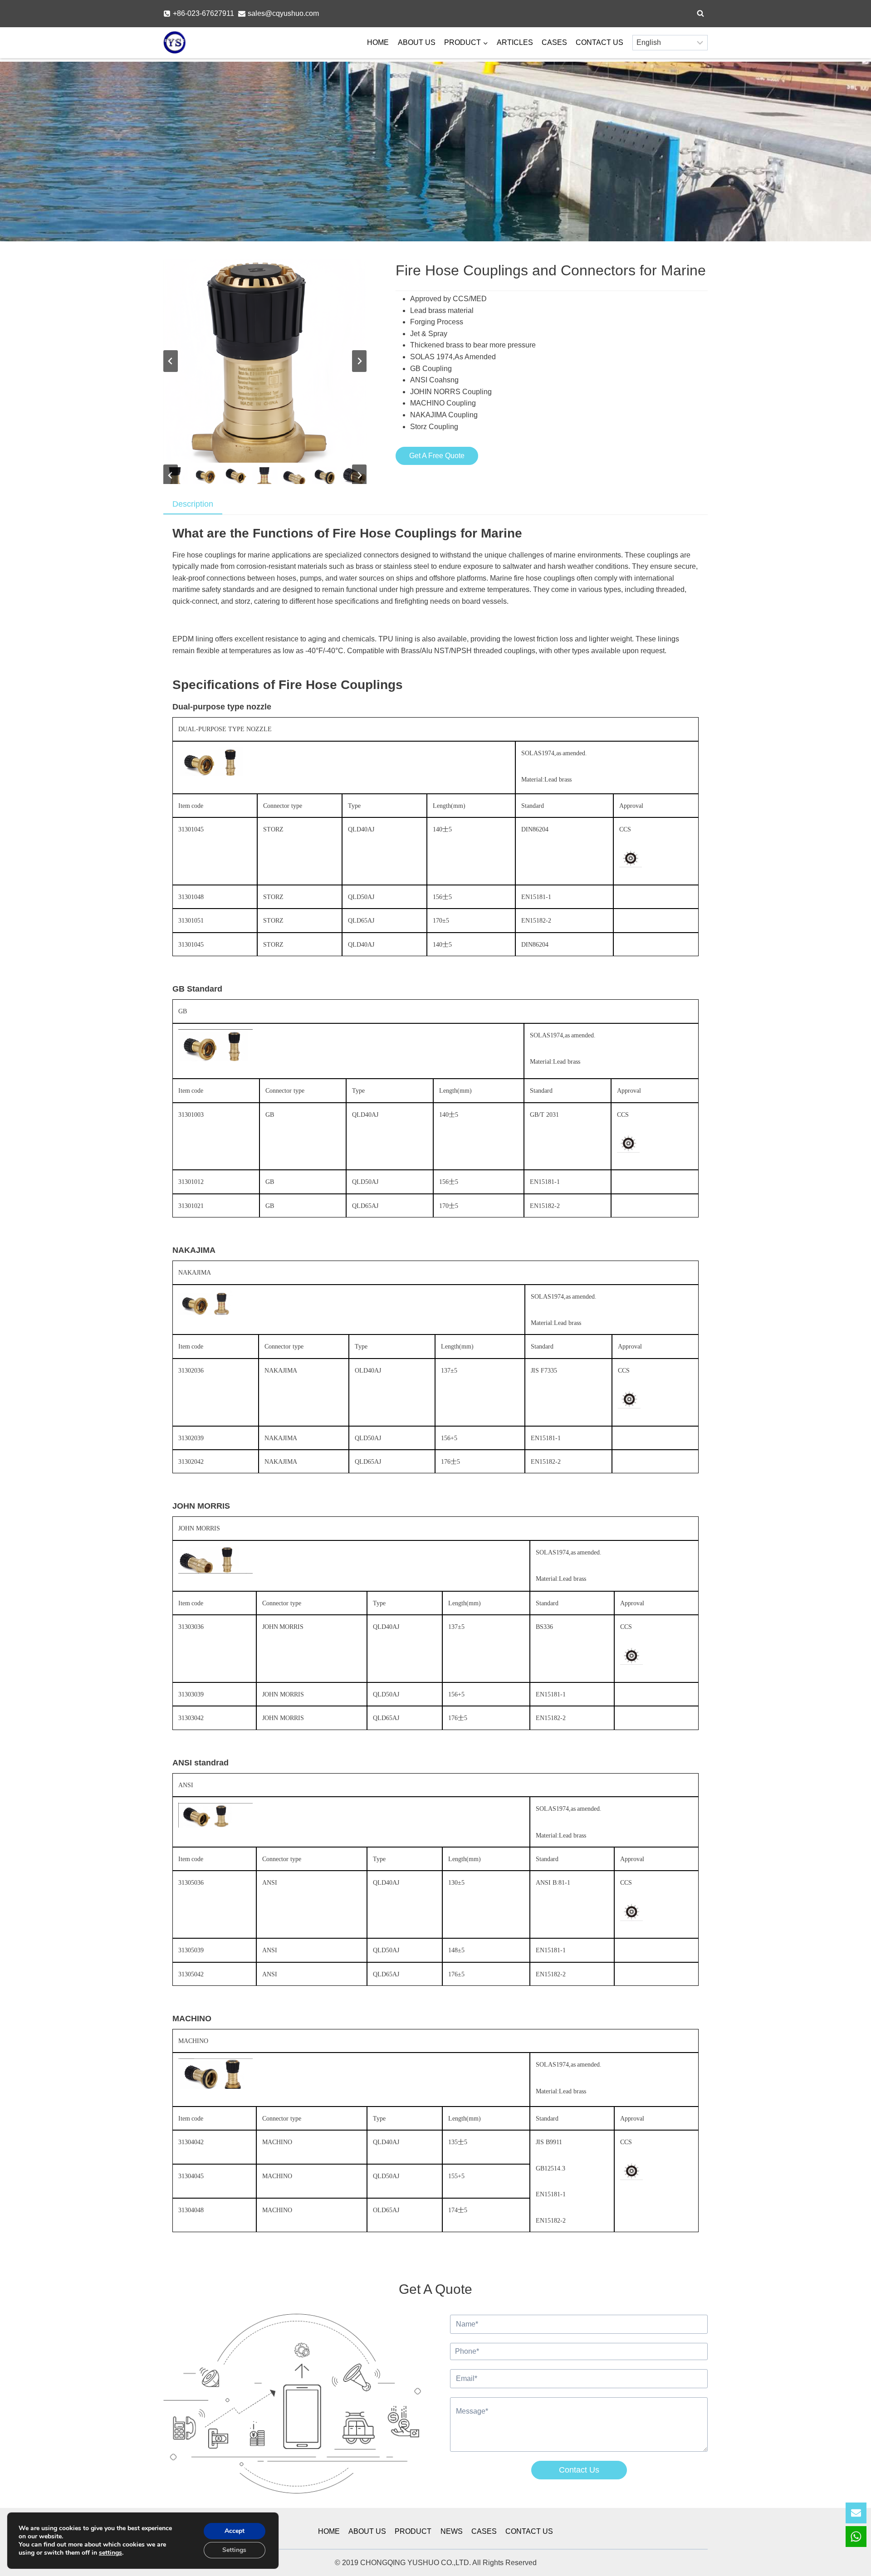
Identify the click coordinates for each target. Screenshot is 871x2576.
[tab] (193, 505)
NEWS (452, 2531)
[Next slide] (359, 361)
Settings (234, 2550)
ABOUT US (417, 42)
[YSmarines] (175, 43)
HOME (378, 42)
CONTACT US (599, 42)
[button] (205, 476)
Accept (235, 2531)
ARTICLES (515, 42)
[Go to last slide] (171, 361)
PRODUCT (413, 2531)
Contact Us (579, 2470)
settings (110, 2553)
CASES (554, 42)
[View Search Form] (700, 14)
